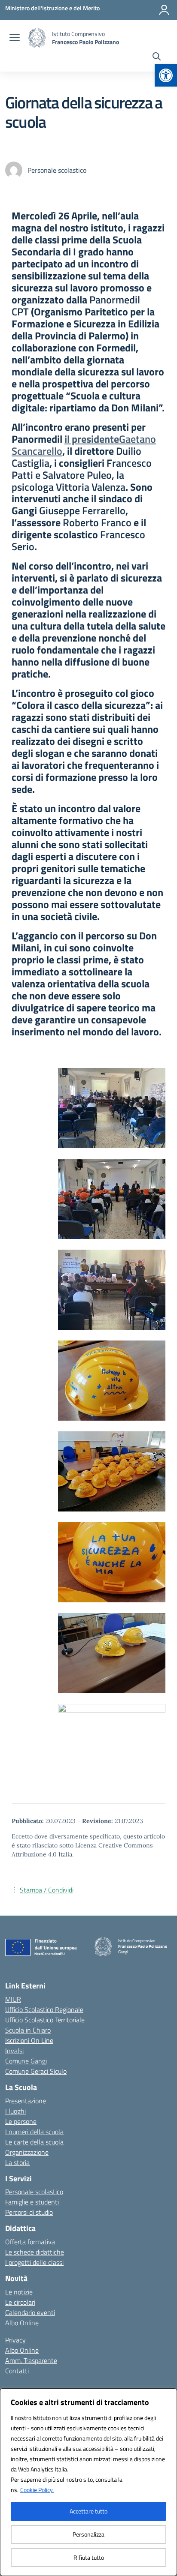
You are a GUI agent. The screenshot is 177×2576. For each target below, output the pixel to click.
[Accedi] (164, 10)
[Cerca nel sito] (157, 57)
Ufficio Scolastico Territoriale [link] (45, 2020)
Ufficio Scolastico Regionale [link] (44, 2009)
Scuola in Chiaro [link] (28, 2030)
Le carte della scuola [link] (34, 2142)
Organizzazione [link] (27, 2152)
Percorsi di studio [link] (29, 2212)
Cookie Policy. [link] (37, 2490)
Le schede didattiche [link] (35, 2252)
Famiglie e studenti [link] (32, 2202)
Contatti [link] (17, 2371)
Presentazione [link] (26, 2101)
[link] (166, 75)
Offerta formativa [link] (30, 2242)
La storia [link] (17, 2162)
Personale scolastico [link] (34, 2192)
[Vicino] (168, 2396)
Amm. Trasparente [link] (31, 2360)
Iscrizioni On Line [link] (29, 2040)
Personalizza (88, 2534)
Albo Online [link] (22, 2323)
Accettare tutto (88, 2511)
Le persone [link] (21, 2121)
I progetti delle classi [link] (34, 2262)
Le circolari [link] (20, 2302)
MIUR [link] (13, 1999)
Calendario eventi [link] (30, 2312)
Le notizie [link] (19, 2292)
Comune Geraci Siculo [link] (36, 2071)
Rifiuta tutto (89, 2557)
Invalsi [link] (14, 2051)
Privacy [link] (15, 2340)
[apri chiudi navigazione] (15, 38)
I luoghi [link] (15, 2111)
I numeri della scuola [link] (34, 2132)
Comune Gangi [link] (26, 2061)
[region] (88, 2482)
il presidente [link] (84, 445)
